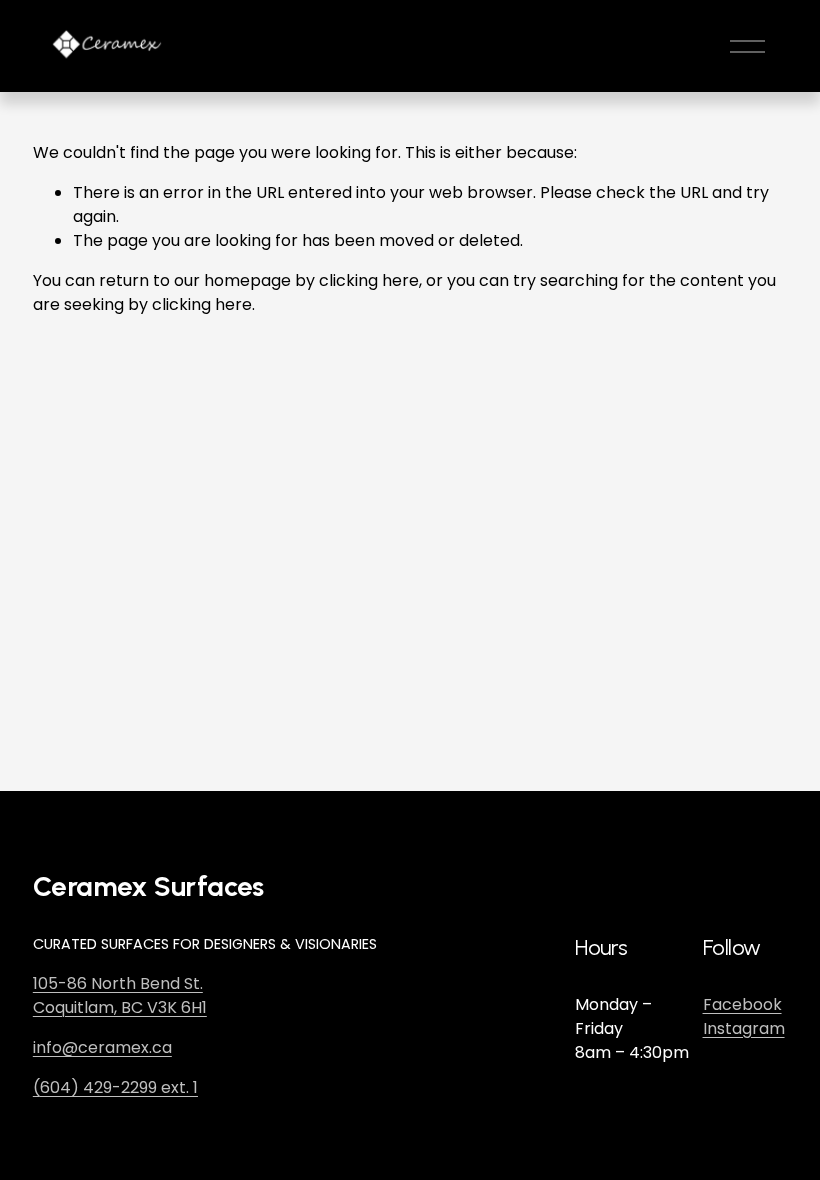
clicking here (369, 280)
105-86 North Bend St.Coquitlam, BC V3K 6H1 (120, 995)
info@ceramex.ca (102, 1047)
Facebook (742, 1004)
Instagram (744, 1028)
